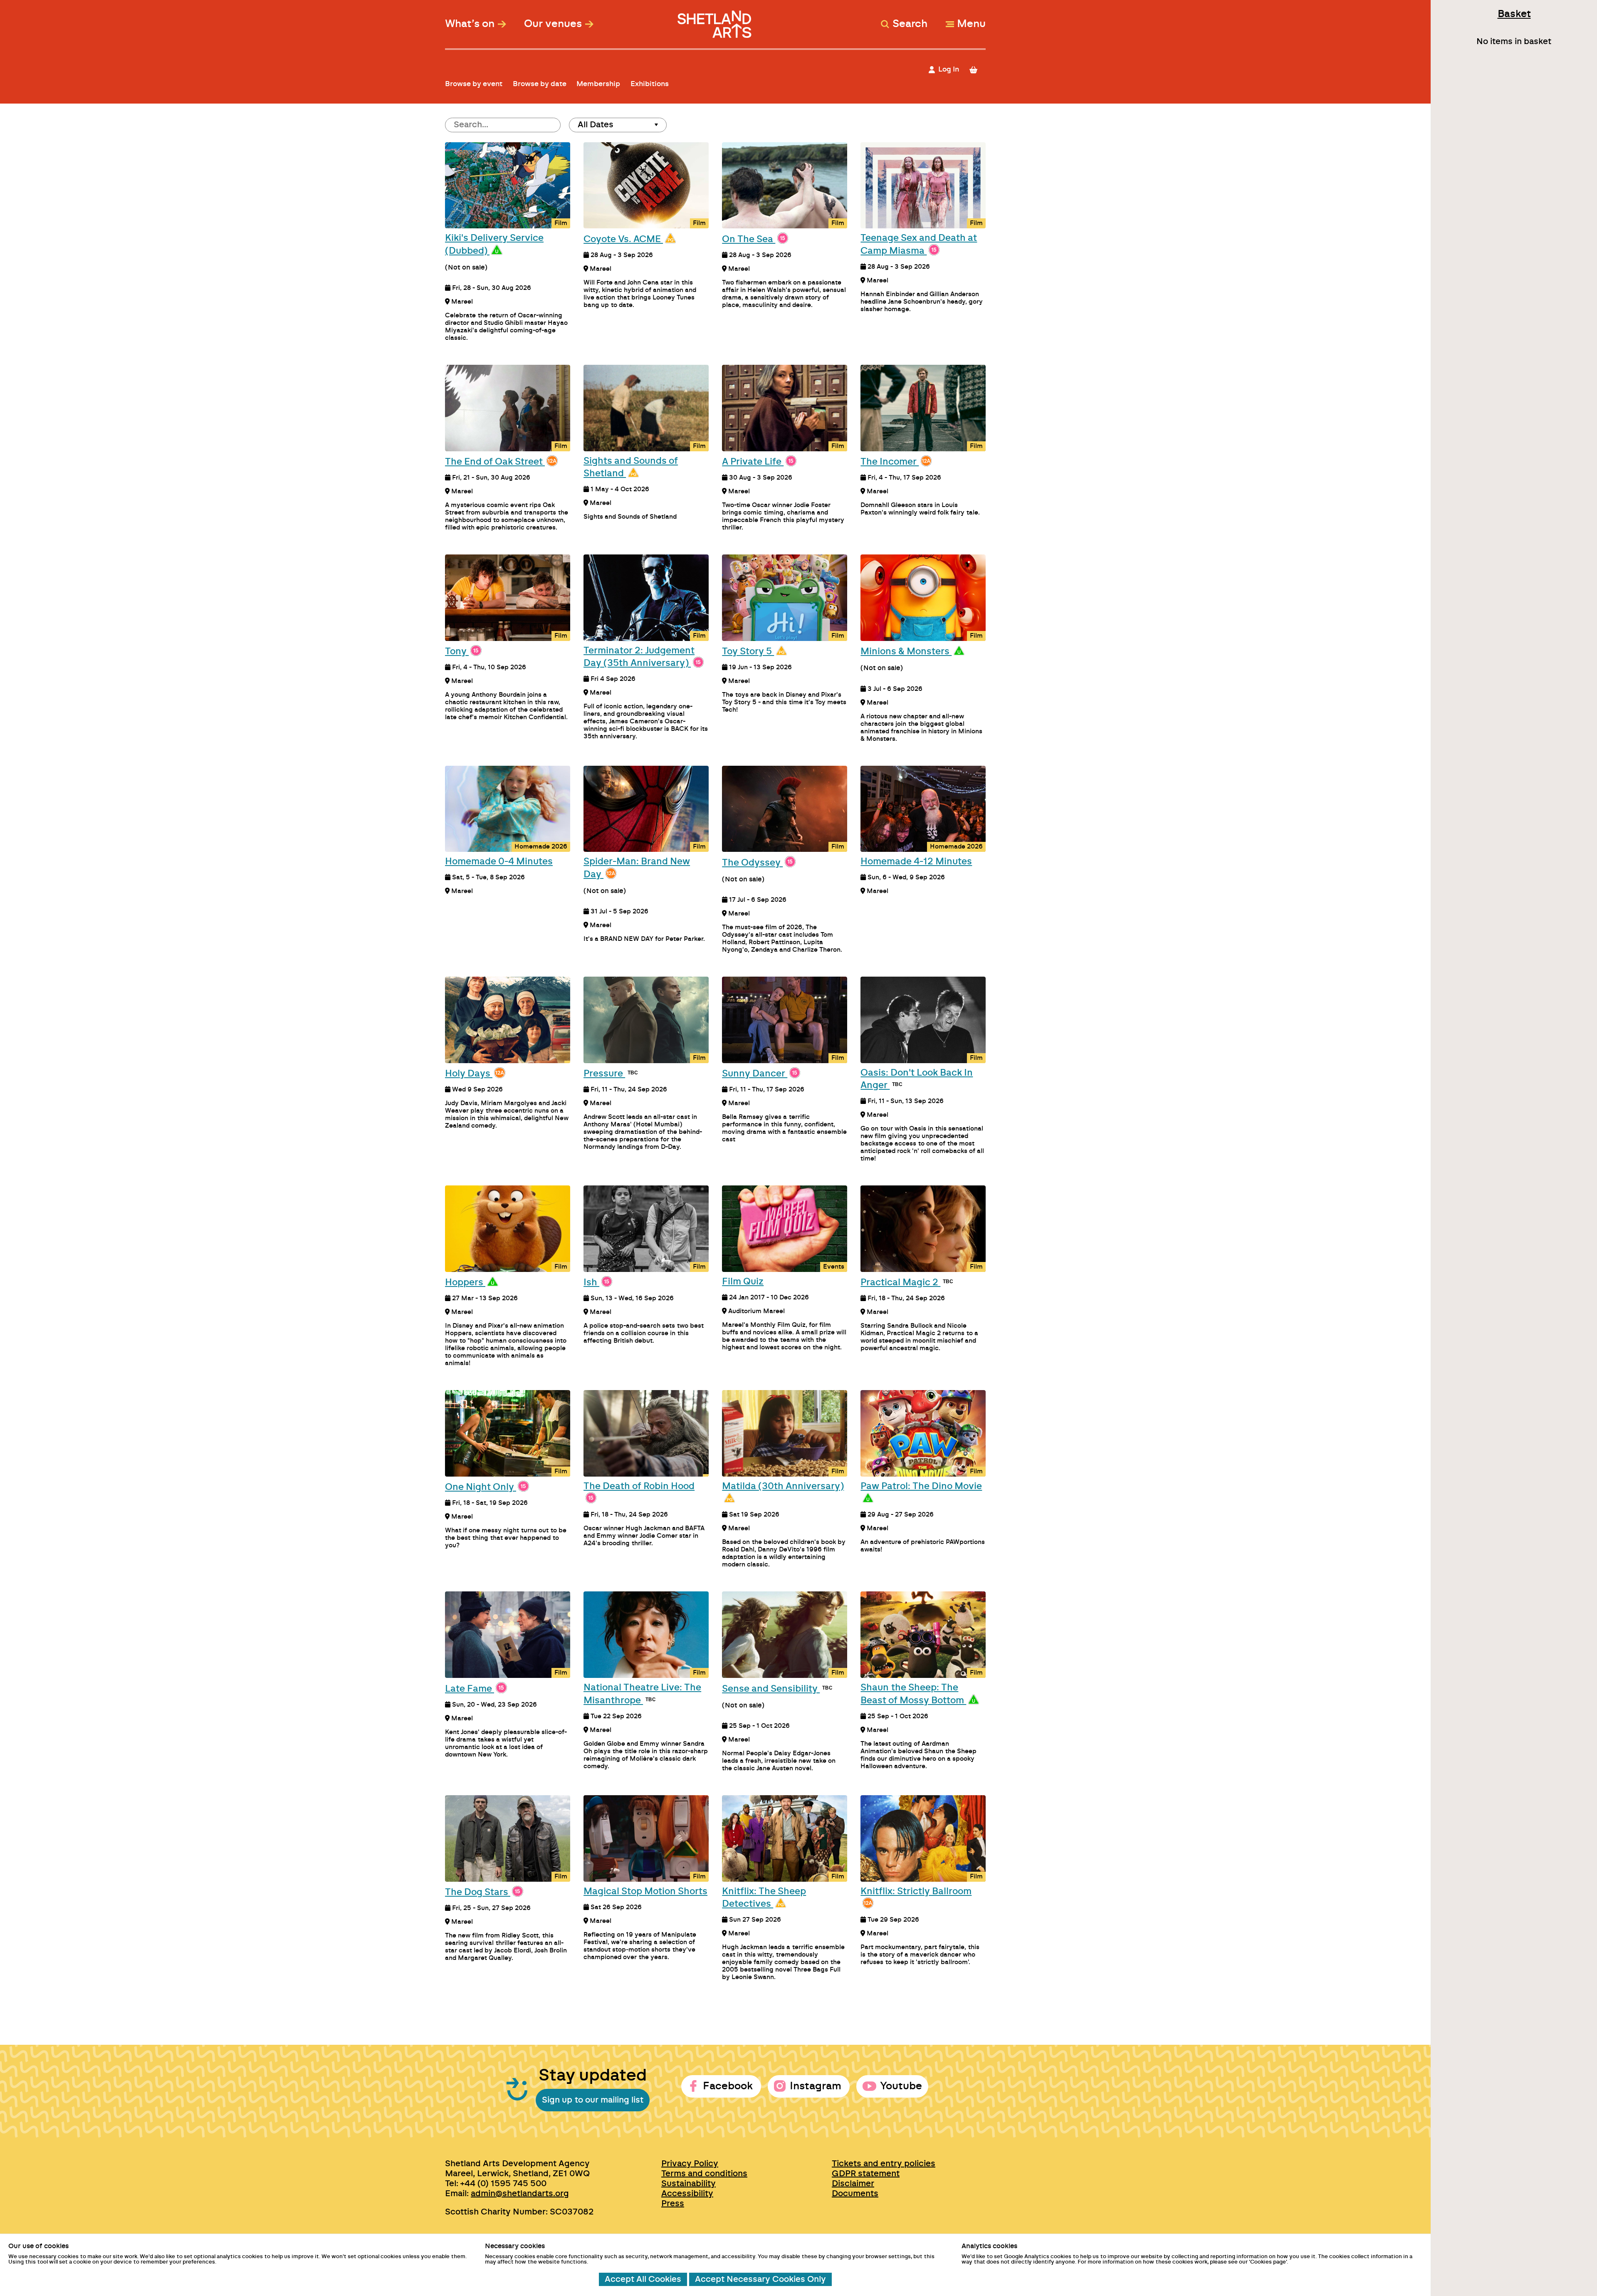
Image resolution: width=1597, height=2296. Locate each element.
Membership (598, 84)
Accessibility (687, 2194)
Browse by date (540, 84)
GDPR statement (866, 2174)
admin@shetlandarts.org (520, 2194)
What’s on (470, 24)
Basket (1514, 14)
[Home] (716, 20)
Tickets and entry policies (884, 2164)
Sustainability (688, 2184)
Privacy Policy (690, 2164)
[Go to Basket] (977, 70)
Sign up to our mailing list (593, 2100)
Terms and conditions (704, 2174)
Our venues (553, 24)
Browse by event (474, 84)
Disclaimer (853, 2184)
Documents (855, 2194)
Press (673, 2204)
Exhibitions (650, 84)
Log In (949, 69)
